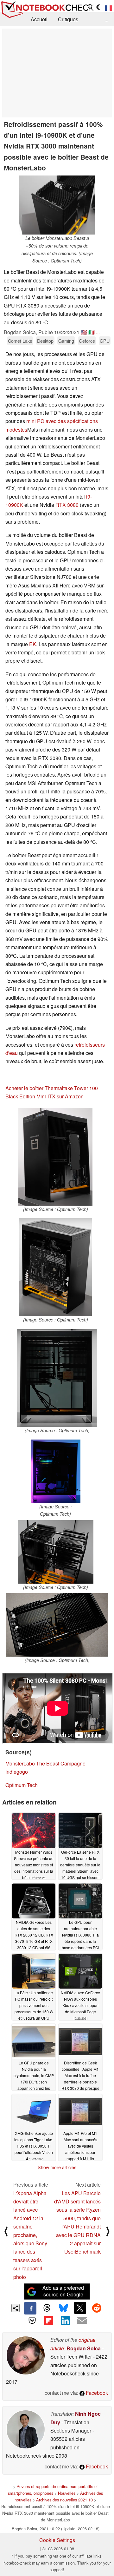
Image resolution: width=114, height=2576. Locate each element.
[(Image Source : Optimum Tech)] (55, 1157)
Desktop (45, 341)
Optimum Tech (22, 1785)
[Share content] (16, 2308)
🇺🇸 (84, 332)
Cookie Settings (57, 2540)
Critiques (68, 19)
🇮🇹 (92, 332)
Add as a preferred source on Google (63, 2291)
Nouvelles (67, 2493)
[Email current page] (82, 2321)
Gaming (66, 341)
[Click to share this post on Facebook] (30, 2308)
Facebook (96, 2393)
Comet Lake (20, 341)
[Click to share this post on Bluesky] (63, 2308)
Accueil (39, 19)
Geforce (87, 341)
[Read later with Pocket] (32, 2321)
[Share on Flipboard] (49, 2321)
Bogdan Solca (84, 2348)
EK (33, 644)
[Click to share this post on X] (80, 2308)
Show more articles (57, 2167)
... (106, 19)
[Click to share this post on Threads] (47, 2308)
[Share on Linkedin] (65, 2321)
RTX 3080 (67, 505)
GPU (105, 341)
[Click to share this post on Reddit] (97, 2308)
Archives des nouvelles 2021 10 (64, 2500)
